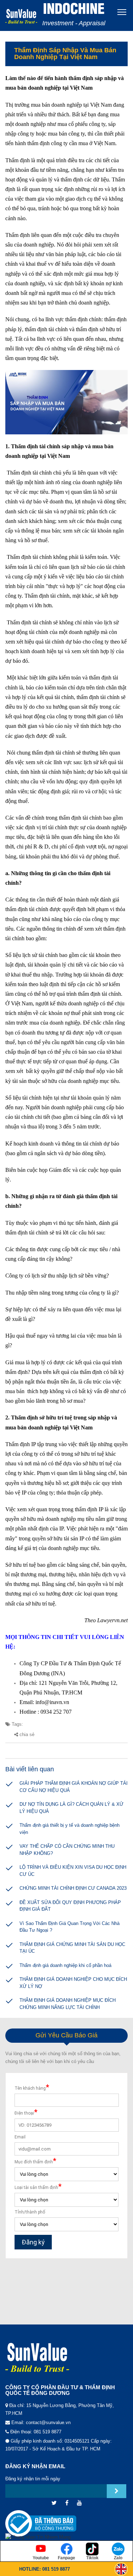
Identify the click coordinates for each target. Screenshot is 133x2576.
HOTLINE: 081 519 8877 (45, 2569)
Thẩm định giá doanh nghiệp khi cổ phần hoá (65, 1965)
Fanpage (66, 2558)
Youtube (41, 2558)
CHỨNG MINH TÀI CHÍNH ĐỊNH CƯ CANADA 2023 (73, 1888)
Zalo (118, 2558)
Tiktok (92, 2558)
